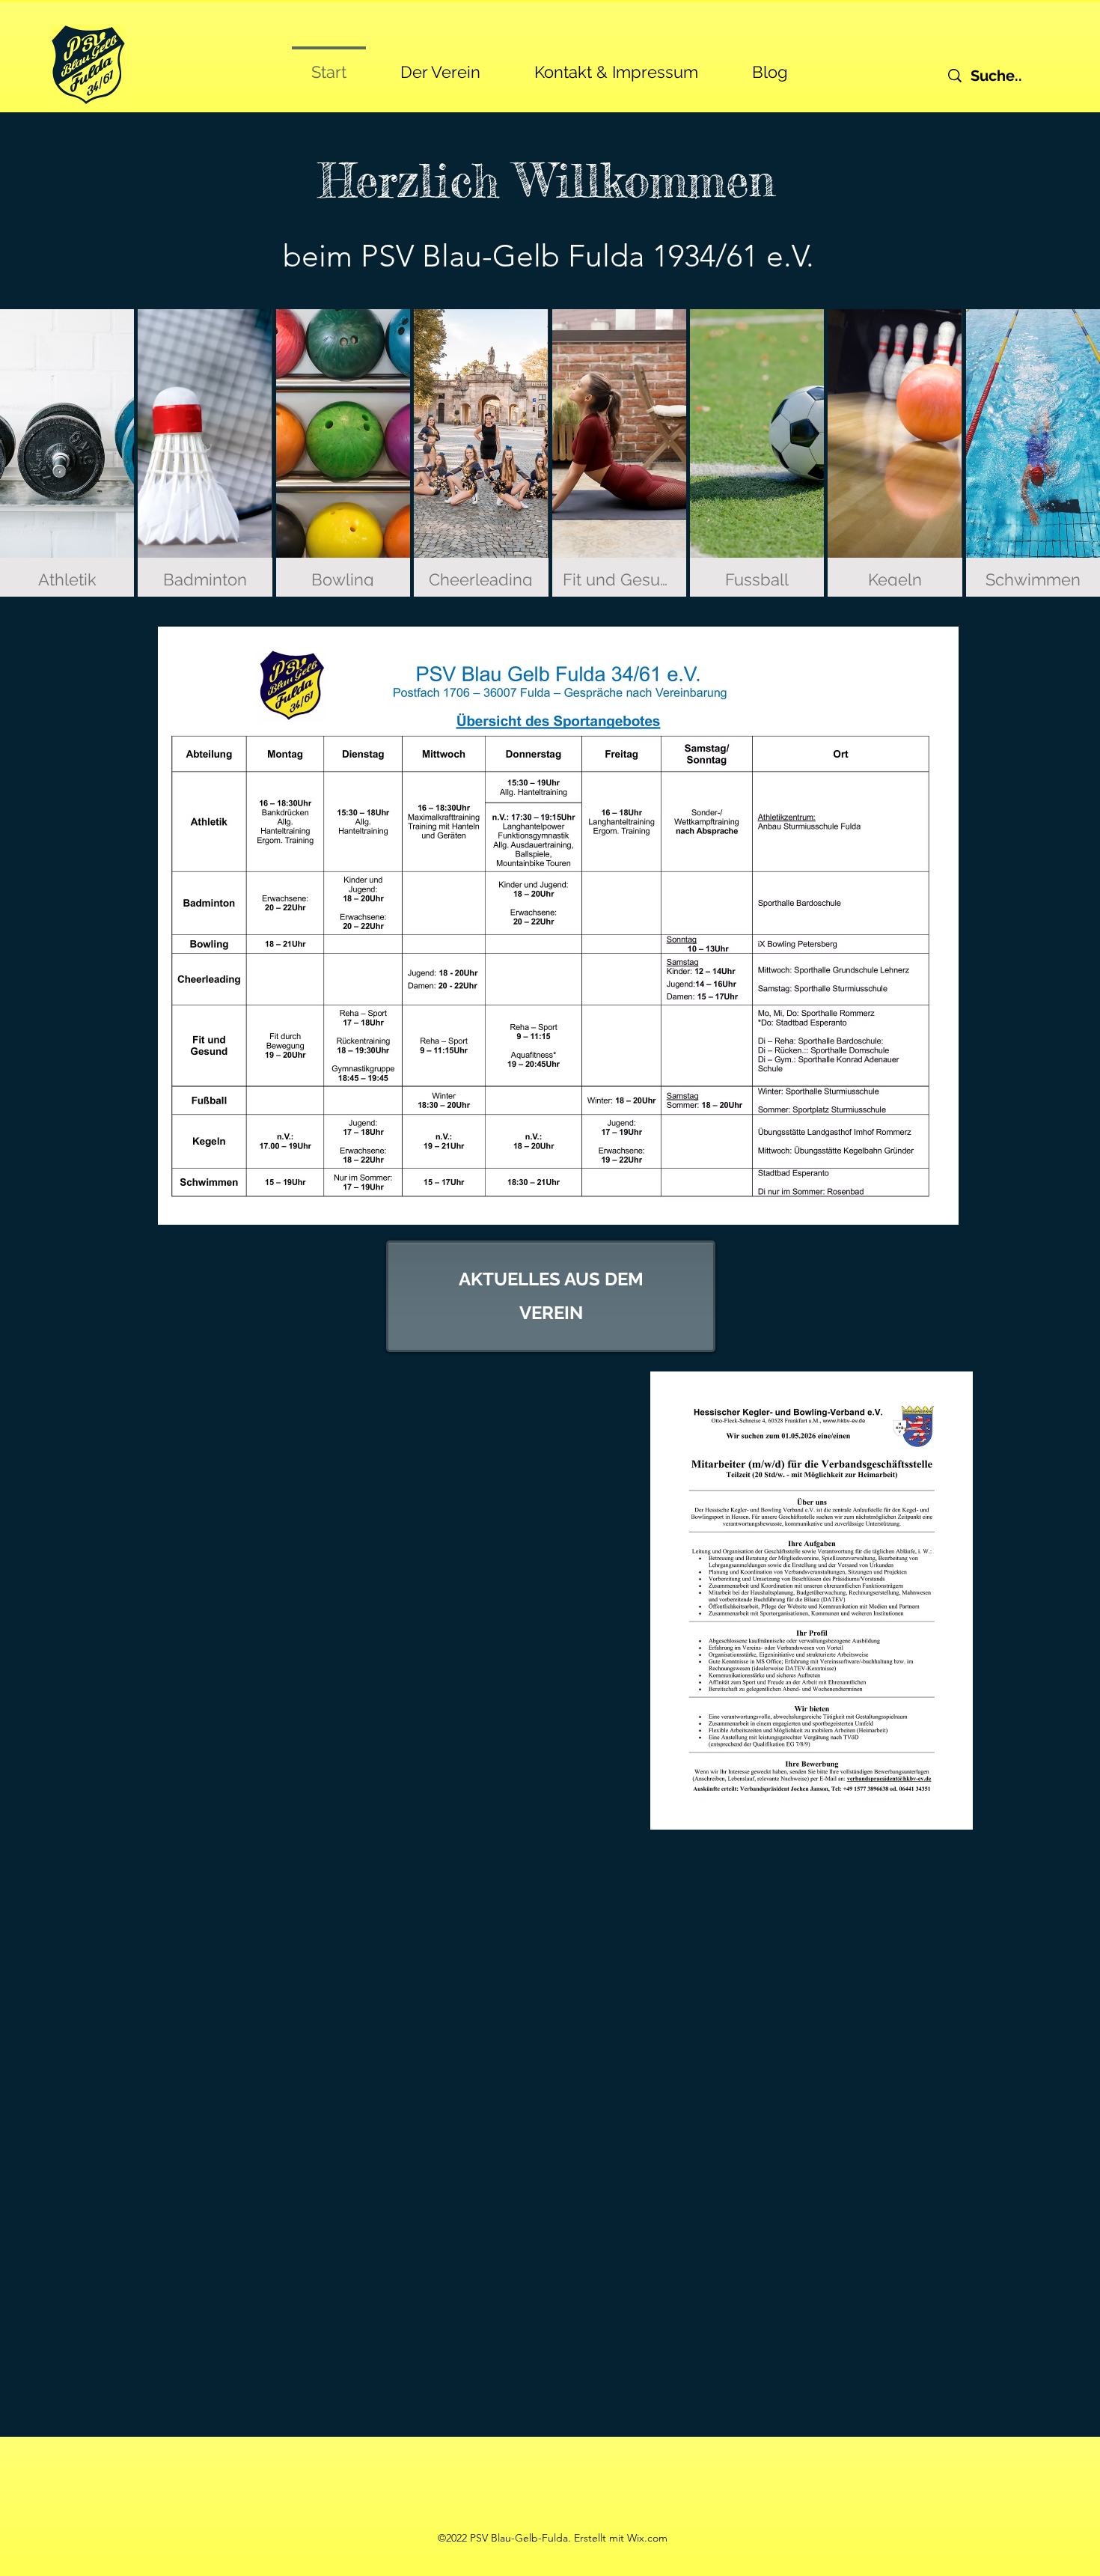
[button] (440, 65)
